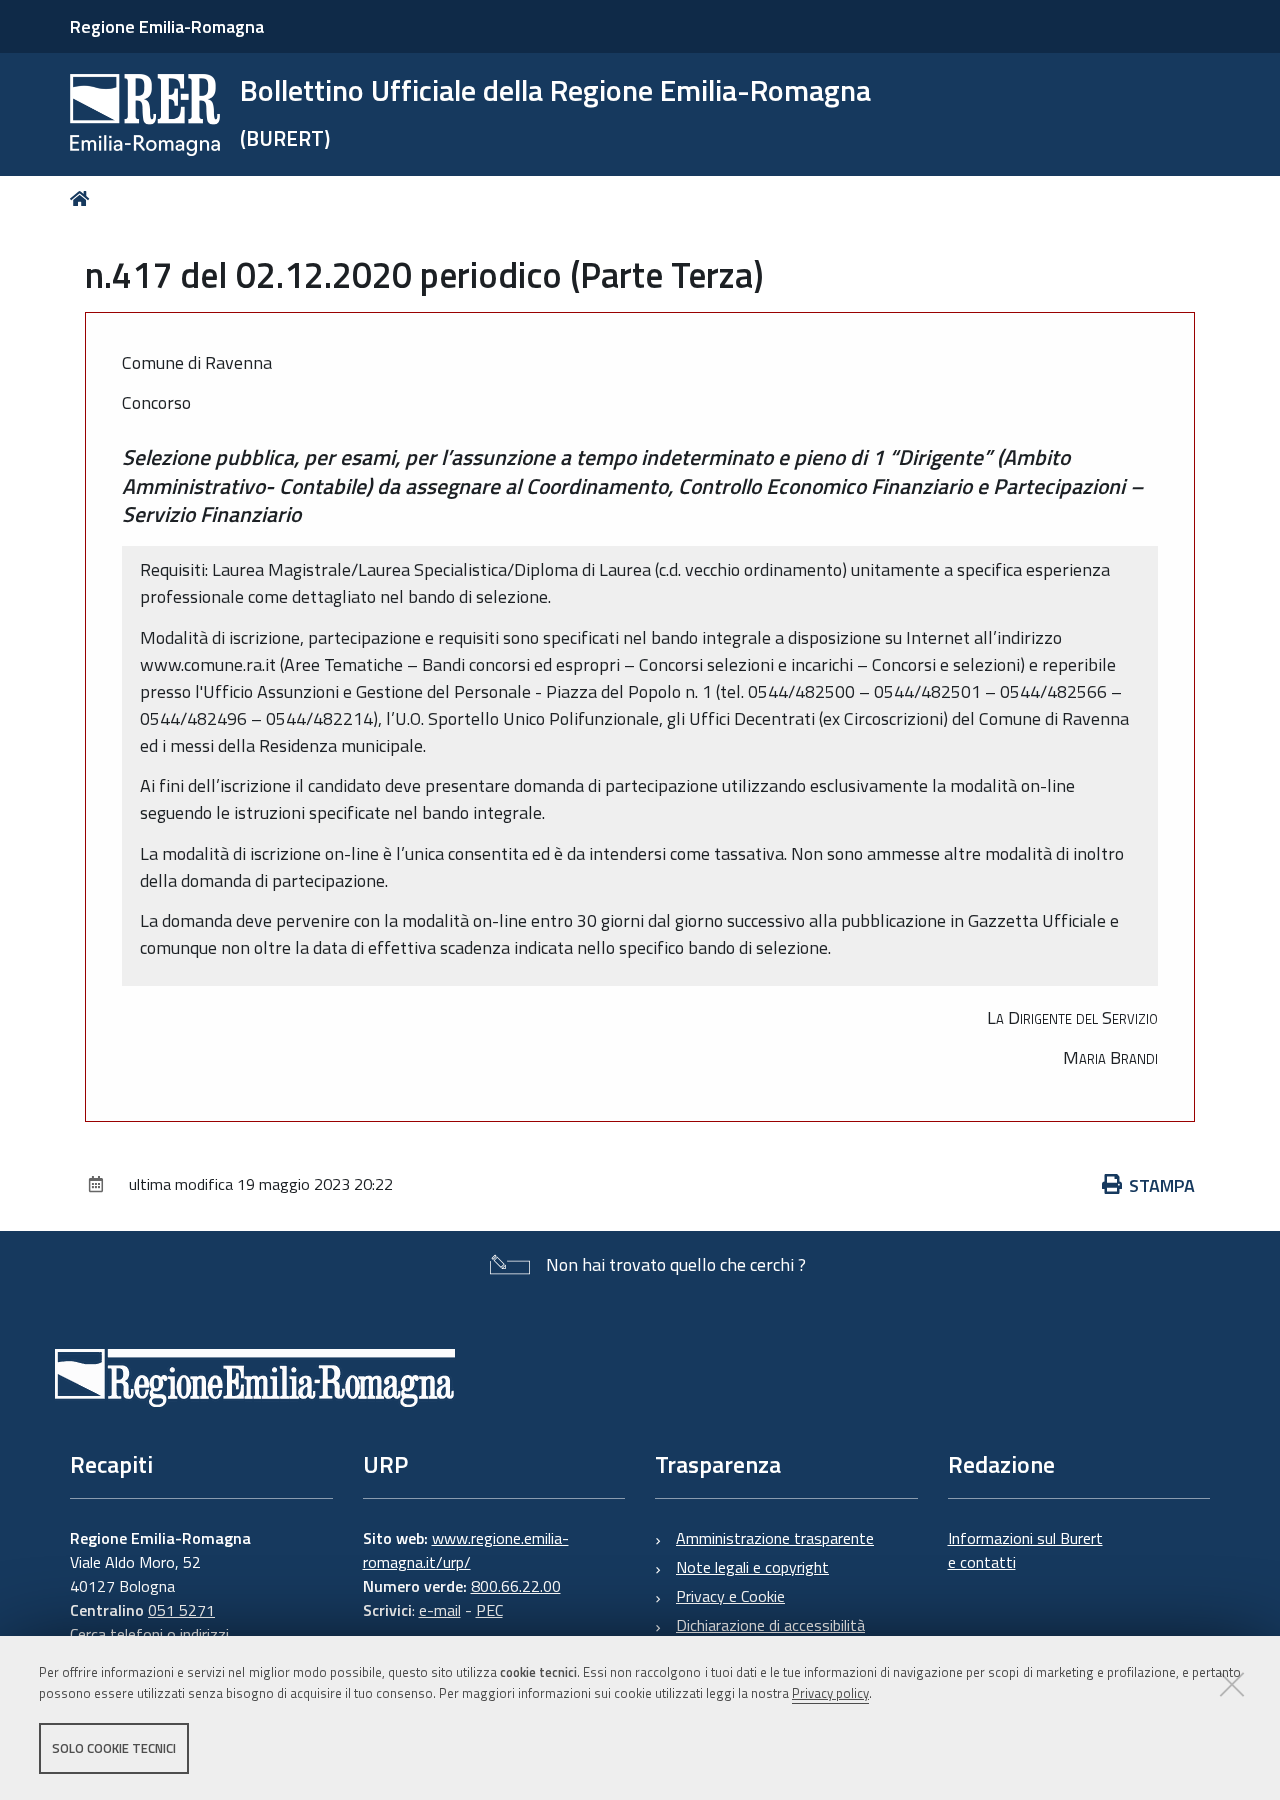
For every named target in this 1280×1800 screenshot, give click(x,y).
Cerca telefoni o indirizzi (149, 1634)
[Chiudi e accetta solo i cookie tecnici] (1232, 1684)
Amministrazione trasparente (775, 1538)
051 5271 (181, 1610)
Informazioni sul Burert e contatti (1025, 1550)
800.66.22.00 (516, 1586)
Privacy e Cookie (730, 1596)
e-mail (440, 1610)
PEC (489, 1610)
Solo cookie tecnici (114, 1748)
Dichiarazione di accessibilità (770, 1625)
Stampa (1162, 1185)
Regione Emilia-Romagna (167, 26)
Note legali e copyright (752, 1567)
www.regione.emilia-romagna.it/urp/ (466, 1550)
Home (83, 198)
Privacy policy (830, 1693)
